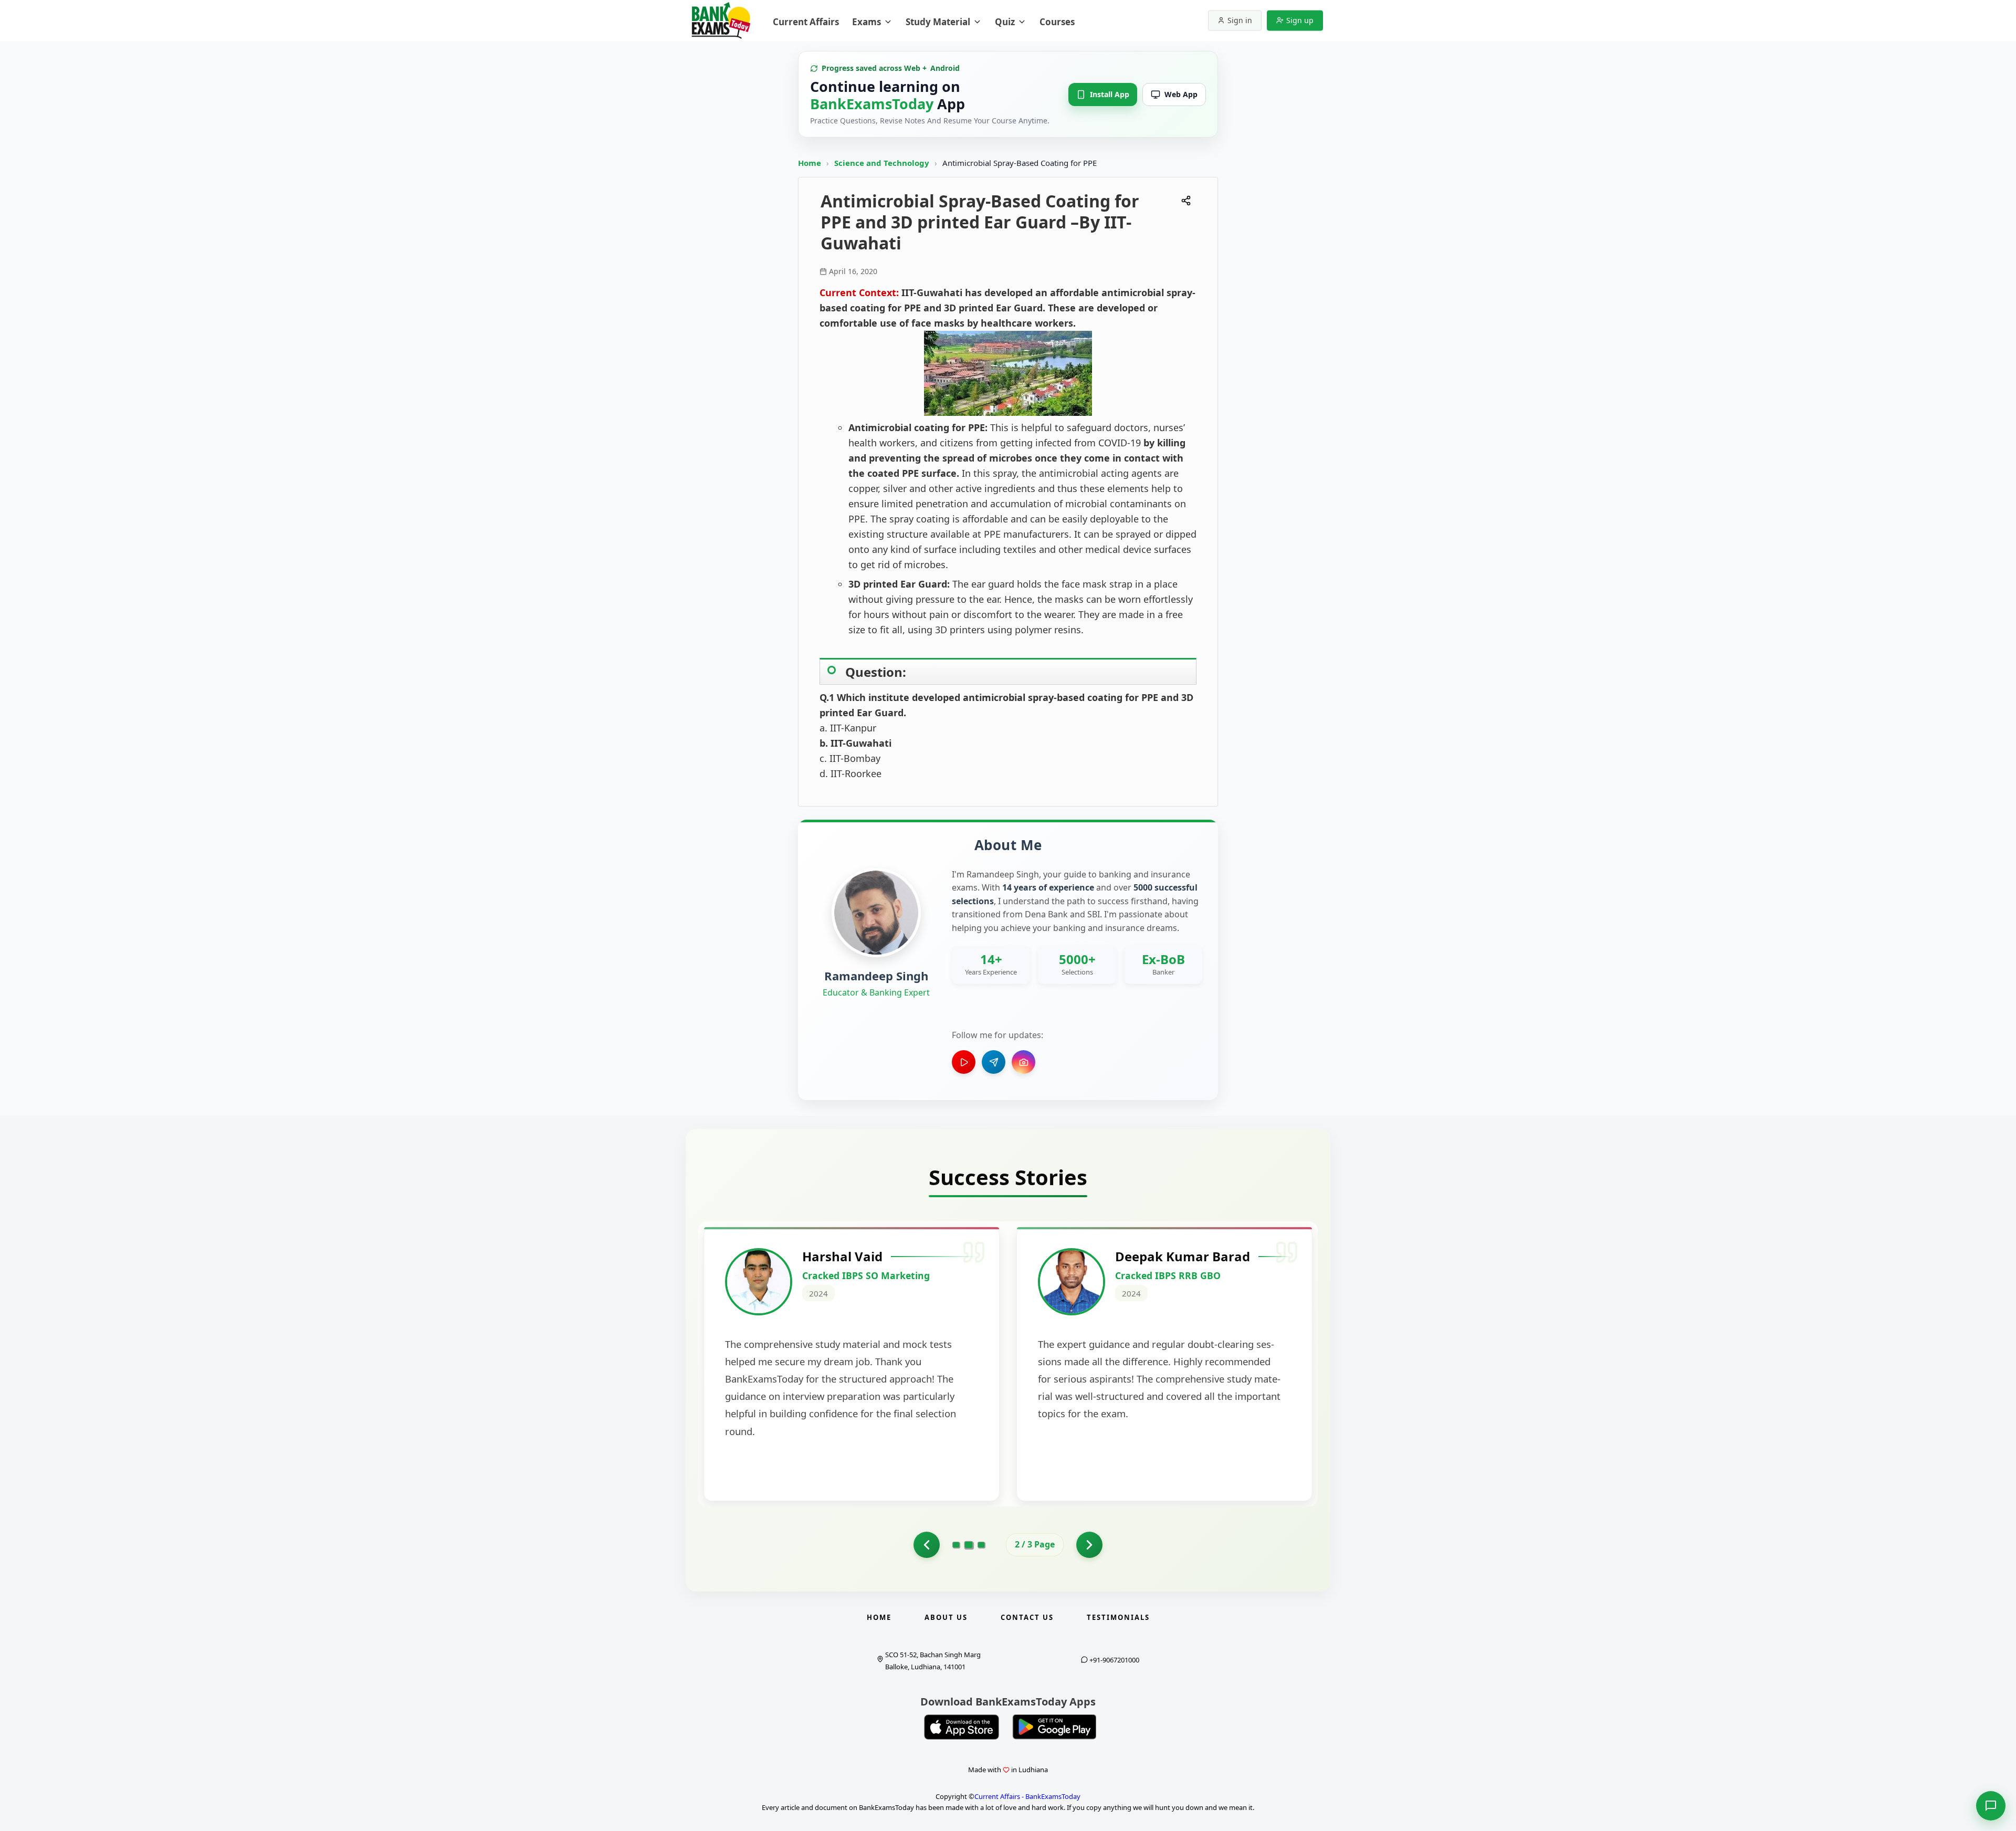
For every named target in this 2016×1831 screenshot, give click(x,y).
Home (810, 163)
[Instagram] (1023, 1062)
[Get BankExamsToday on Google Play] (1054, 1727)
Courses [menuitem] (1057, 22)
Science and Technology (883, 163)
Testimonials (1118, 1617)
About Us (946, 1617)
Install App (1110, 94)
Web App (1181, 94)
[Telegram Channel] (994, 1062)
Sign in (1240, 20)
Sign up (1300, 20)
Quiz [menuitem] (1005, 22)
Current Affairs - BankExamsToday (1027, 1796)
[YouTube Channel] (964, 1062)
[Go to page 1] (927, 1545)
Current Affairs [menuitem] (806, 22)
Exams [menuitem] (867, 22)
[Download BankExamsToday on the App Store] (962, 1727)
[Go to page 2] (969, 1545)
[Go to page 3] (981, 1545)
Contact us (1027, 1617)
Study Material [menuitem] (938, 22)
